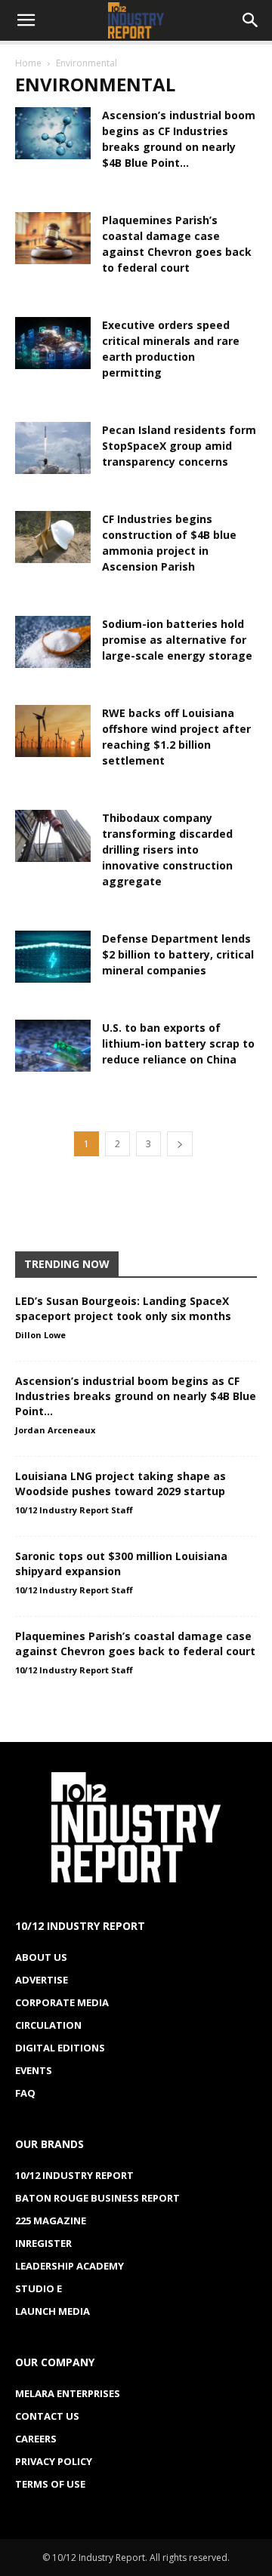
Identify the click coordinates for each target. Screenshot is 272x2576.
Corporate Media (62, 2002)
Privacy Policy (54, 2461)
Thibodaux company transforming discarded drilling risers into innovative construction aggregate (167, 849)
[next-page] (180, 1144)
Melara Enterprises (68, 2393)
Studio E (39, 2288)
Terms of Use (50, 2484)
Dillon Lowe (40, 1335)
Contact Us (47, 2416)
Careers (36, 2439)
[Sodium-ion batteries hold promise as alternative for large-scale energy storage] (53, 642)
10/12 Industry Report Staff (74, 1510)
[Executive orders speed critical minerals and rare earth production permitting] (53, 343)
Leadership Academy (70, 2266)
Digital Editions (60, 2048)
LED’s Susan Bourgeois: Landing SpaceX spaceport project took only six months (123, 1308)
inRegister (43, 2243)
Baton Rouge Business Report (97, 2198)
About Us (41, 1957)
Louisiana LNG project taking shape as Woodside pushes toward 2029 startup (121, 1483)
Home (28, 63)
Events (34, 2070)
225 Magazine (51, 2221)
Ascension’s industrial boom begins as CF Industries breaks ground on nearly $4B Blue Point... (136, 1396)
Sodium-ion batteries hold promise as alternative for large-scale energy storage (177, 640)
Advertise (42, 1980)
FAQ (25, 2093)
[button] (26, 20)
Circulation (48, 2025)
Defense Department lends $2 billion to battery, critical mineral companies (178, 954)
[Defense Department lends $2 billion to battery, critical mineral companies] (53, 957)
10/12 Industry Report (74, 2175)
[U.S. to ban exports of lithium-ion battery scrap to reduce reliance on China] (53, 1046)
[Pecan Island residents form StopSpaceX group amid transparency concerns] (53, 448)
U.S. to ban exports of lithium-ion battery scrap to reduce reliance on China (178, 1043)
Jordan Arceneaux (55, 1430)
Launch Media (53, 2311)
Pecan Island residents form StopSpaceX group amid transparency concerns (179, 446)
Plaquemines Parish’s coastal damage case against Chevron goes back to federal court (135, 1643)
